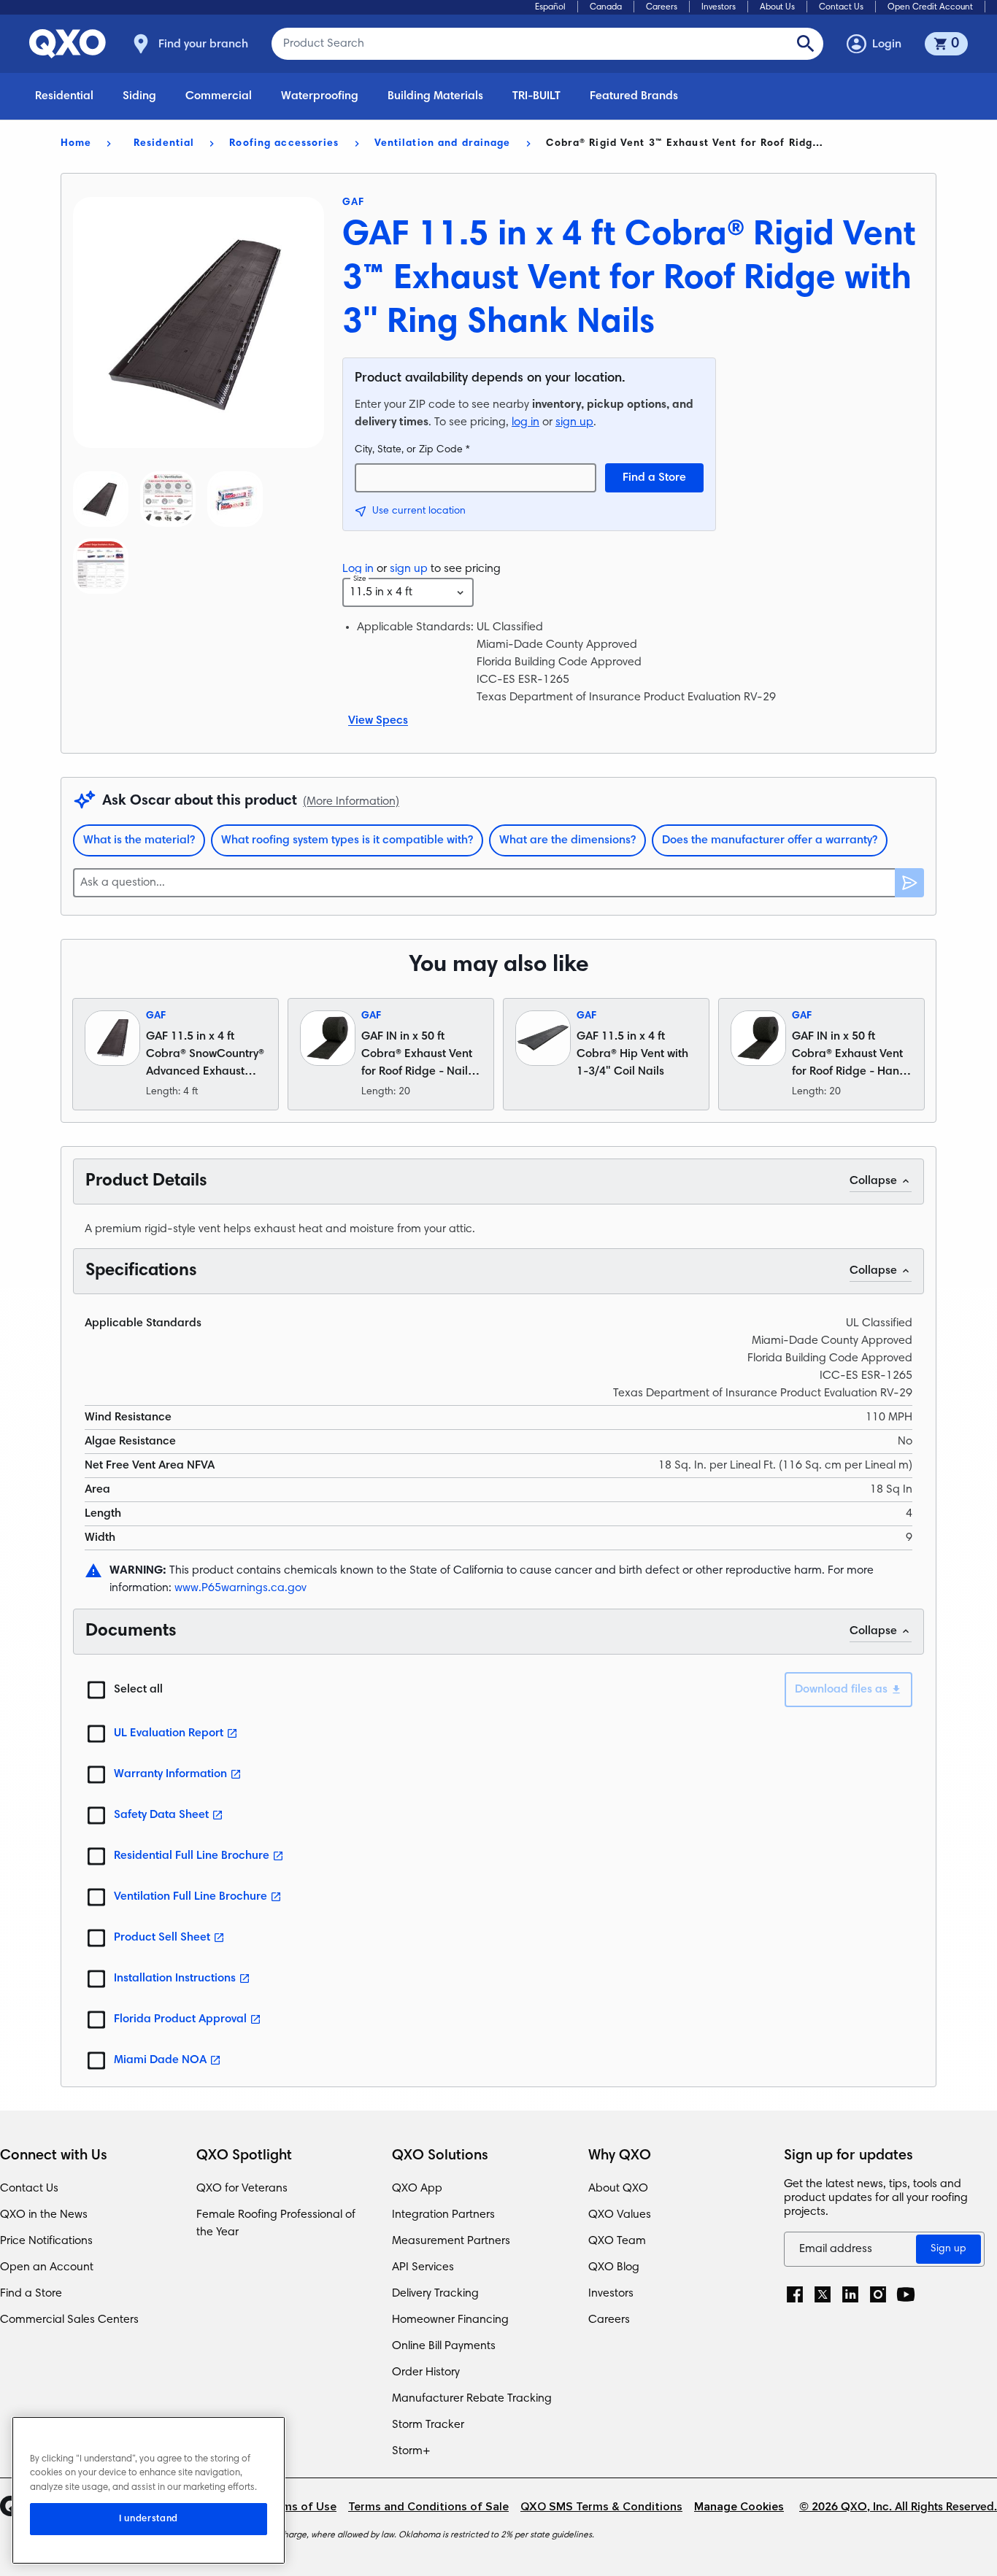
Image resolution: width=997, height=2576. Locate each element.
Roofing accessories (284, 144)
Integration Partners (443, 2215)
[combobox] (408, 592)
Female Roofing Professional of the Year (276, 2224)
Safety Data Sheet (161, 1815)
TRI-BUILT (536, 96)
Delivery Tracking (435, 2294)
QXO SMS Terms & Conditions (601, 2507)
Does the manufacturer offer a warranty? (770, 840)
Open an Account (47, 2267)
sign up (574, 422)
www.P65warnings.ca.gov (240, 1588)
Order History (426, 2372)
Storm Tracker (428, 2425)
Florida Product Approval (180, 2019)
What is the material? (139, 840)
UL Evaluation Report (169, 1733)
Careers (662, 7)
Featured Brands (634, 96)
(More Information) (351, 802)
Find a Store (654, 478)
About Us (777, 7)
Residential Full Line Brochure (192, 1856)
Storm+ (411, 2451)
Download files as (841, 1690)
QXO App (417, 2189)
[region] (149, 2490)
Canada (606, 7)
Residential (64, 96)
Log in (358, 569)
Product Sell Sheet (162, 1938)
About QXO (618, 2189)
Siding (139, 96)
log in (526, 422)
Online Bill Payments (444, 2346)
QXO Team (617, 2241)
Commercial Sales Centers (69, 2320)
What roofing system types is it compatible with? (347, 840)
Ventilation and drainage (443, 144)
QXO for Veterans (242, 2189)
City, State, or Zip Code (412, 450)
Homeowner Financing (450, 2320)
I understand (149, 2519)
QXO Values (620, 2215)
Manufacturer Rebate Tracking (472, 2399)
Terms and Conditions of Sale (428, 2507)
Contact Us (841, 7)
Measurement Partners (451, 2241)
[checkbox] (96, 1690)
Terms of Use (301, 2507)
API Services (423, 2267)
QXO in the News (44, 2215)
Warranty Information (170, 1774)
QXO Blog (614, 2267)
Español (550, 7)
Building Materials (435, 96)
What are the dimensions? (567, 840)
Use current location (419, 511)
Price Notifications (46, 2241)
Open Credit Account (930, 7)
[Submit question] (909, 883)
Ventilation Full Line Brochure (190, 1897)
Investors (719, 7)
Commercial (219, 96)
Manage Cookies (739, 2507)
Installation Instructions (175, 1979)
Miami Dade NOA (160, 2060)
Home (76, 144)
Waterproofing (320, 96)
